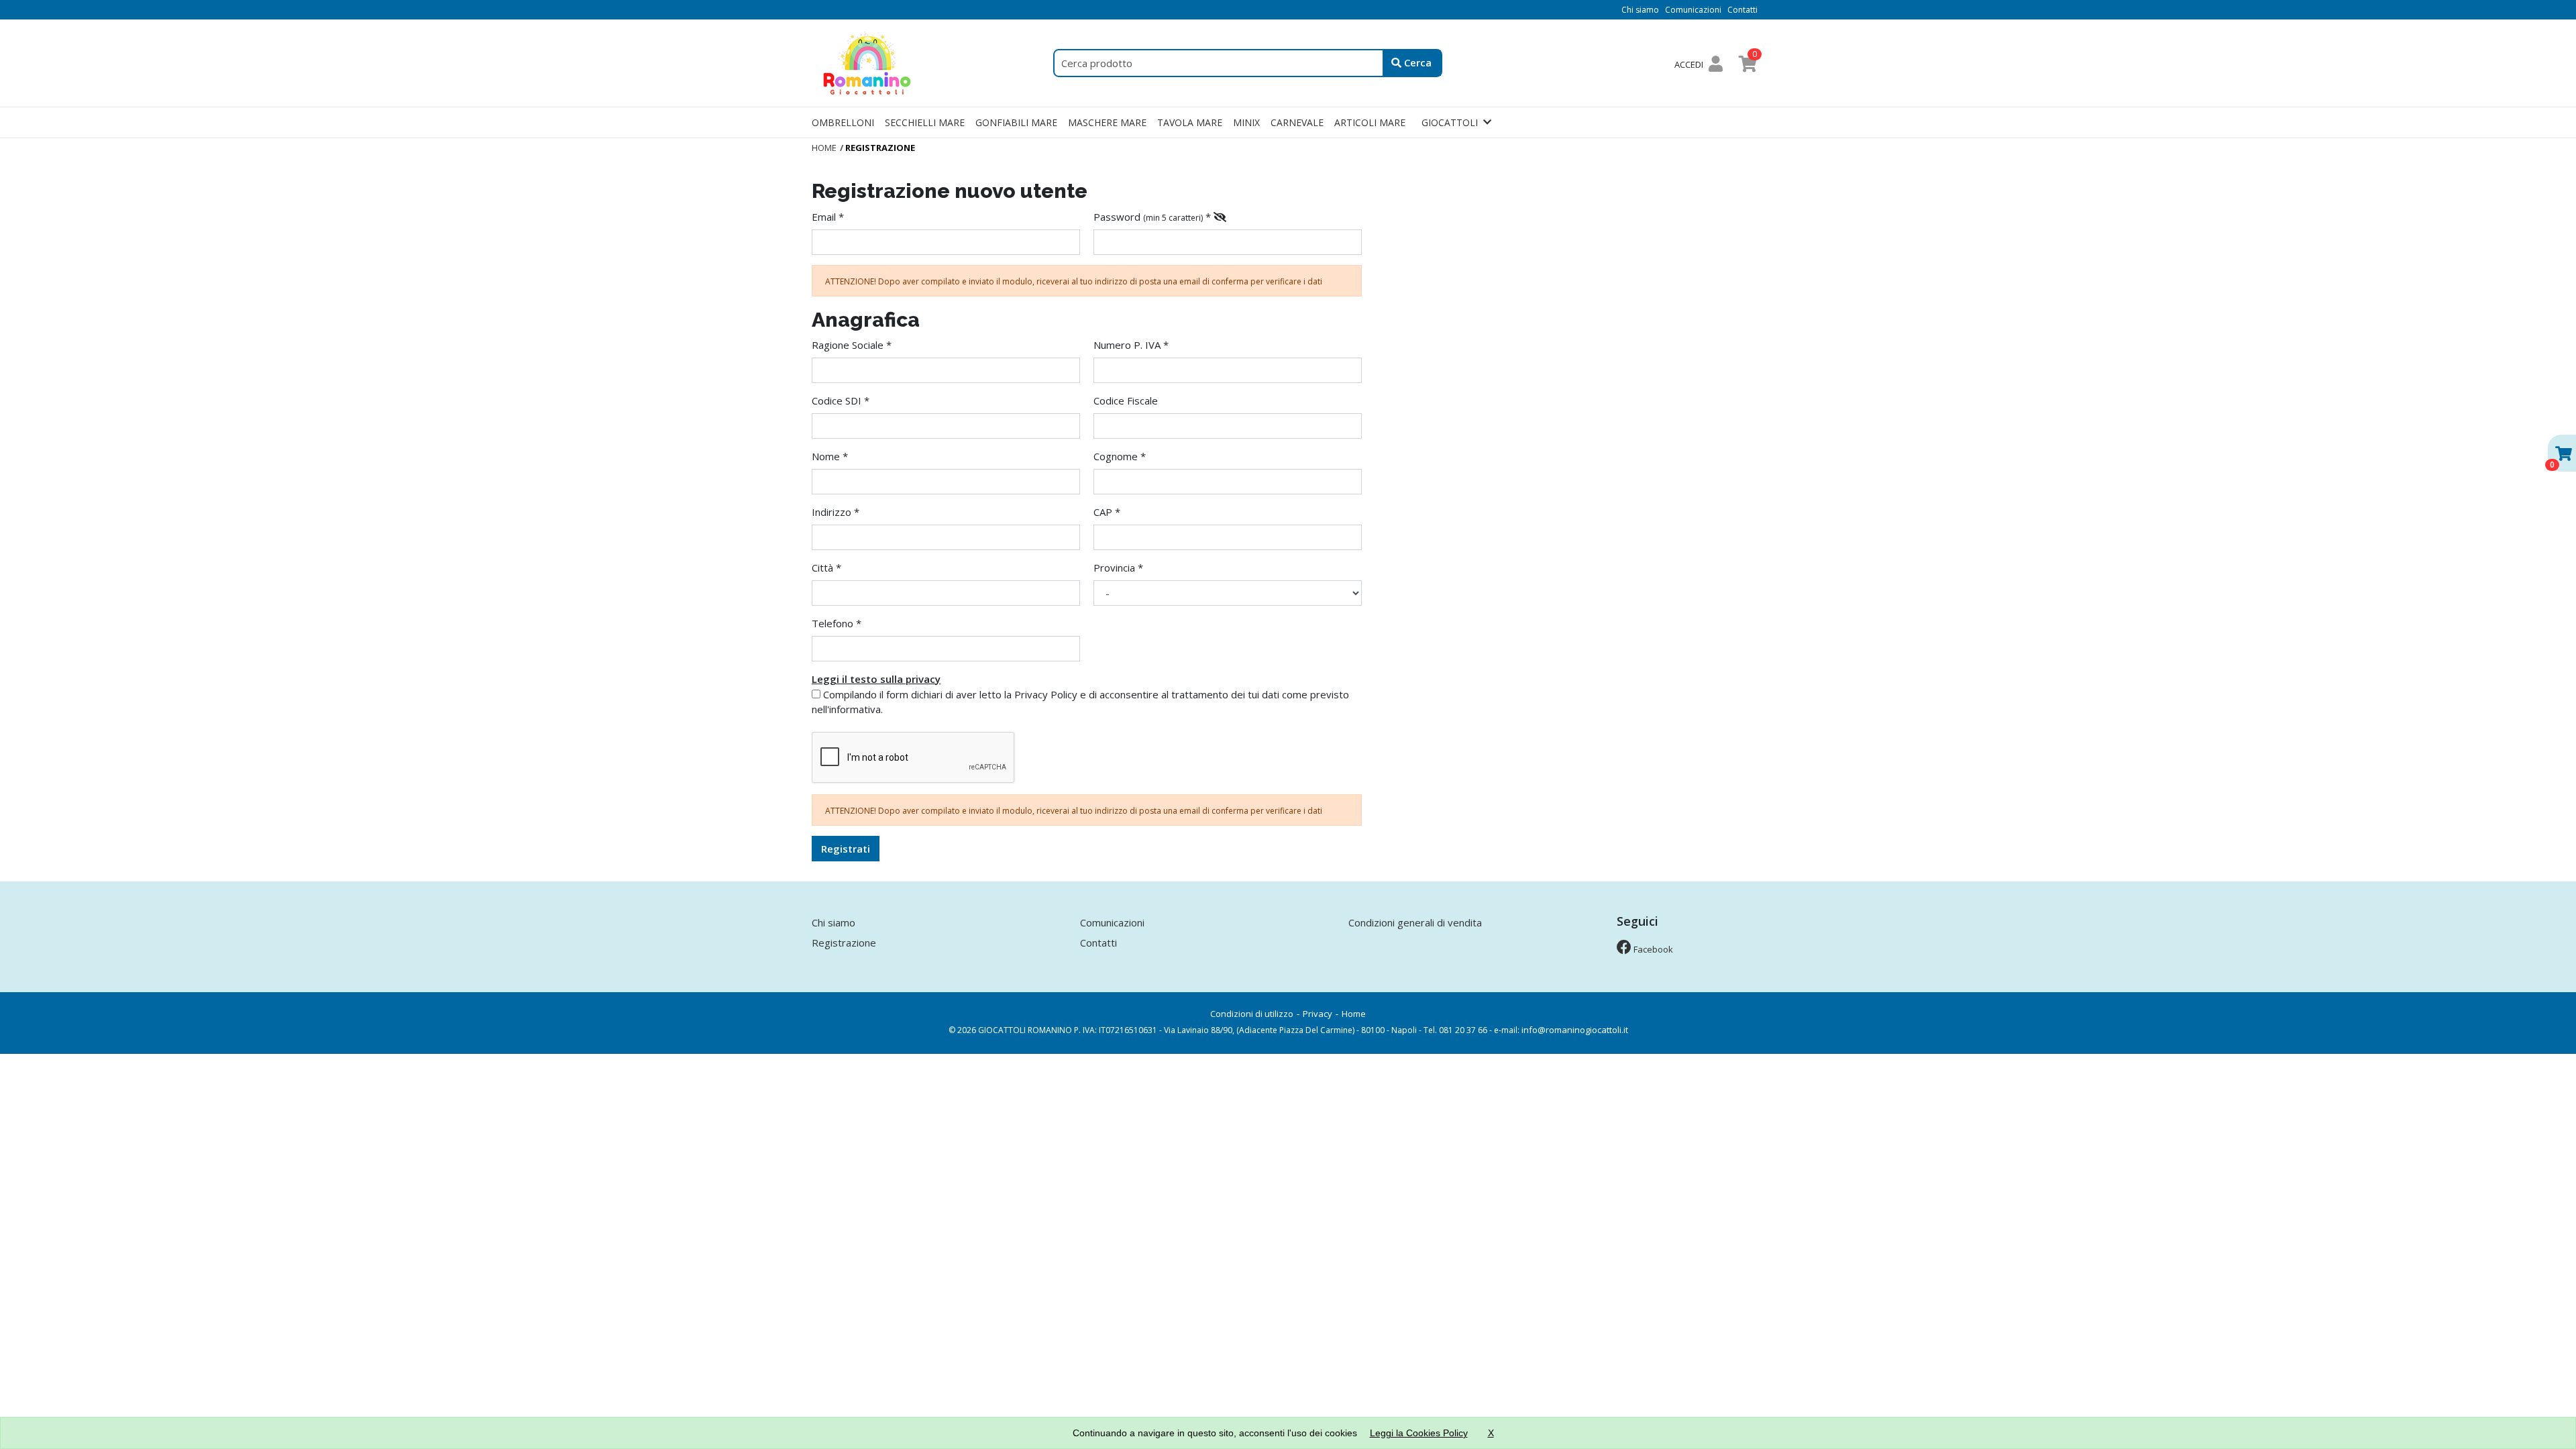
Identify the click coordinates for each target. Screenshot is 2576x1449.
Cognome (1116, 456)
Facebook (1652, 949)
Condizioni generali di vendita (1415, 922)
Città (822, 568)
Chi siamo (1640, 10)
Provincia (1114, 568)
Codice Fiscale (1126, 400)
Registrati (846, 849)
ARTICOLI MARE (1370, 122)
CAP (1103, 512)
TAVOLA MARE (1190, 122)
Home (1354, 1014)
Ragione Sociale (848, 345)
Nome (826, 456)
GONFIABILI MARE (1016, 122)
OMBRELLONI (843, 122)
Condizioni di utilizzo (1252, 1014)
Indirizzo (831, 512)
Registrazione (844, 943)
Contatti (1742, 10)
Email (824, 217)
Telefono (833, 623)
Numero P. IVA (1127, 345)
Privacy (1318, 1014)
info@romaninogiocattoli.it (1575, 1030)
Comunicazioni (1693, 10)
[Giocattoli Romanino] (869, 62)
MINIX (1246, 122)
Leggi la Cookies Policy (1419, 1433)
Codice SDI (837, 400)
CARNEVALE (1297, 122)
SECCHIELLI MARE (925, 122)
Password (1117, 217)
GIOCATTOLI (1450, 122)
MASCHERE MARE (1107, 122)
